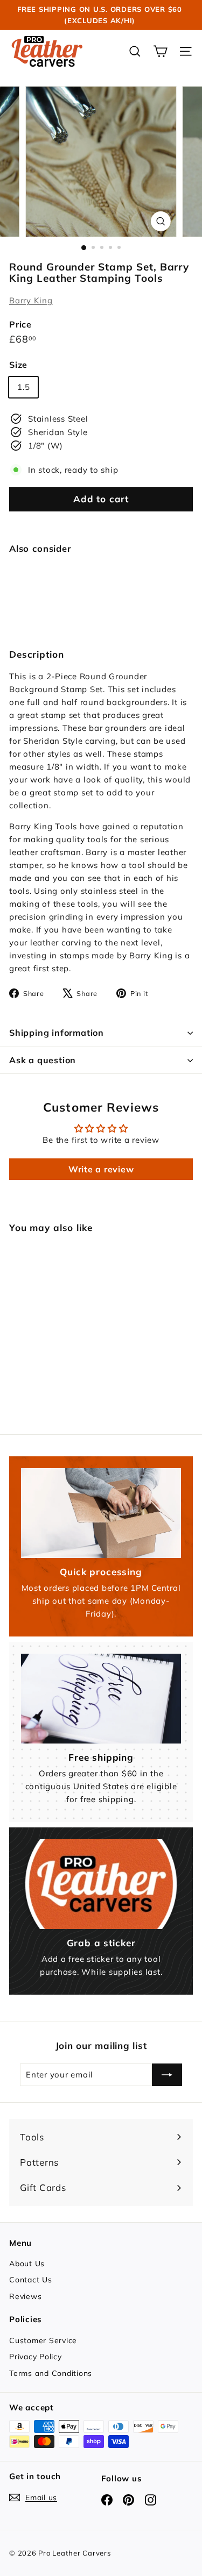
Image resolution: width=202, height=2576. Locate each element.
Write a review (101, 1169)
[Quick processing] (101, 1513)
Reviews (25, 2296)
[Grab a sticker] (101, 1884)
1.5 (23, 387)
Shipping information (57, 1033)
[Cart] (160, 51)
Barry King (31, 300)
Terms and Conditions (51, 2373)
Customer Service (43, 2340)
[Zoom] (161, 221)
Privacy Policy (36, 2357)
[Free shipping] (101, 1699)
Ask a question (43, 1060)
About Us (27, 2264)
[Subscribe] (167, 2075)
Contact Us (31, 2280)
